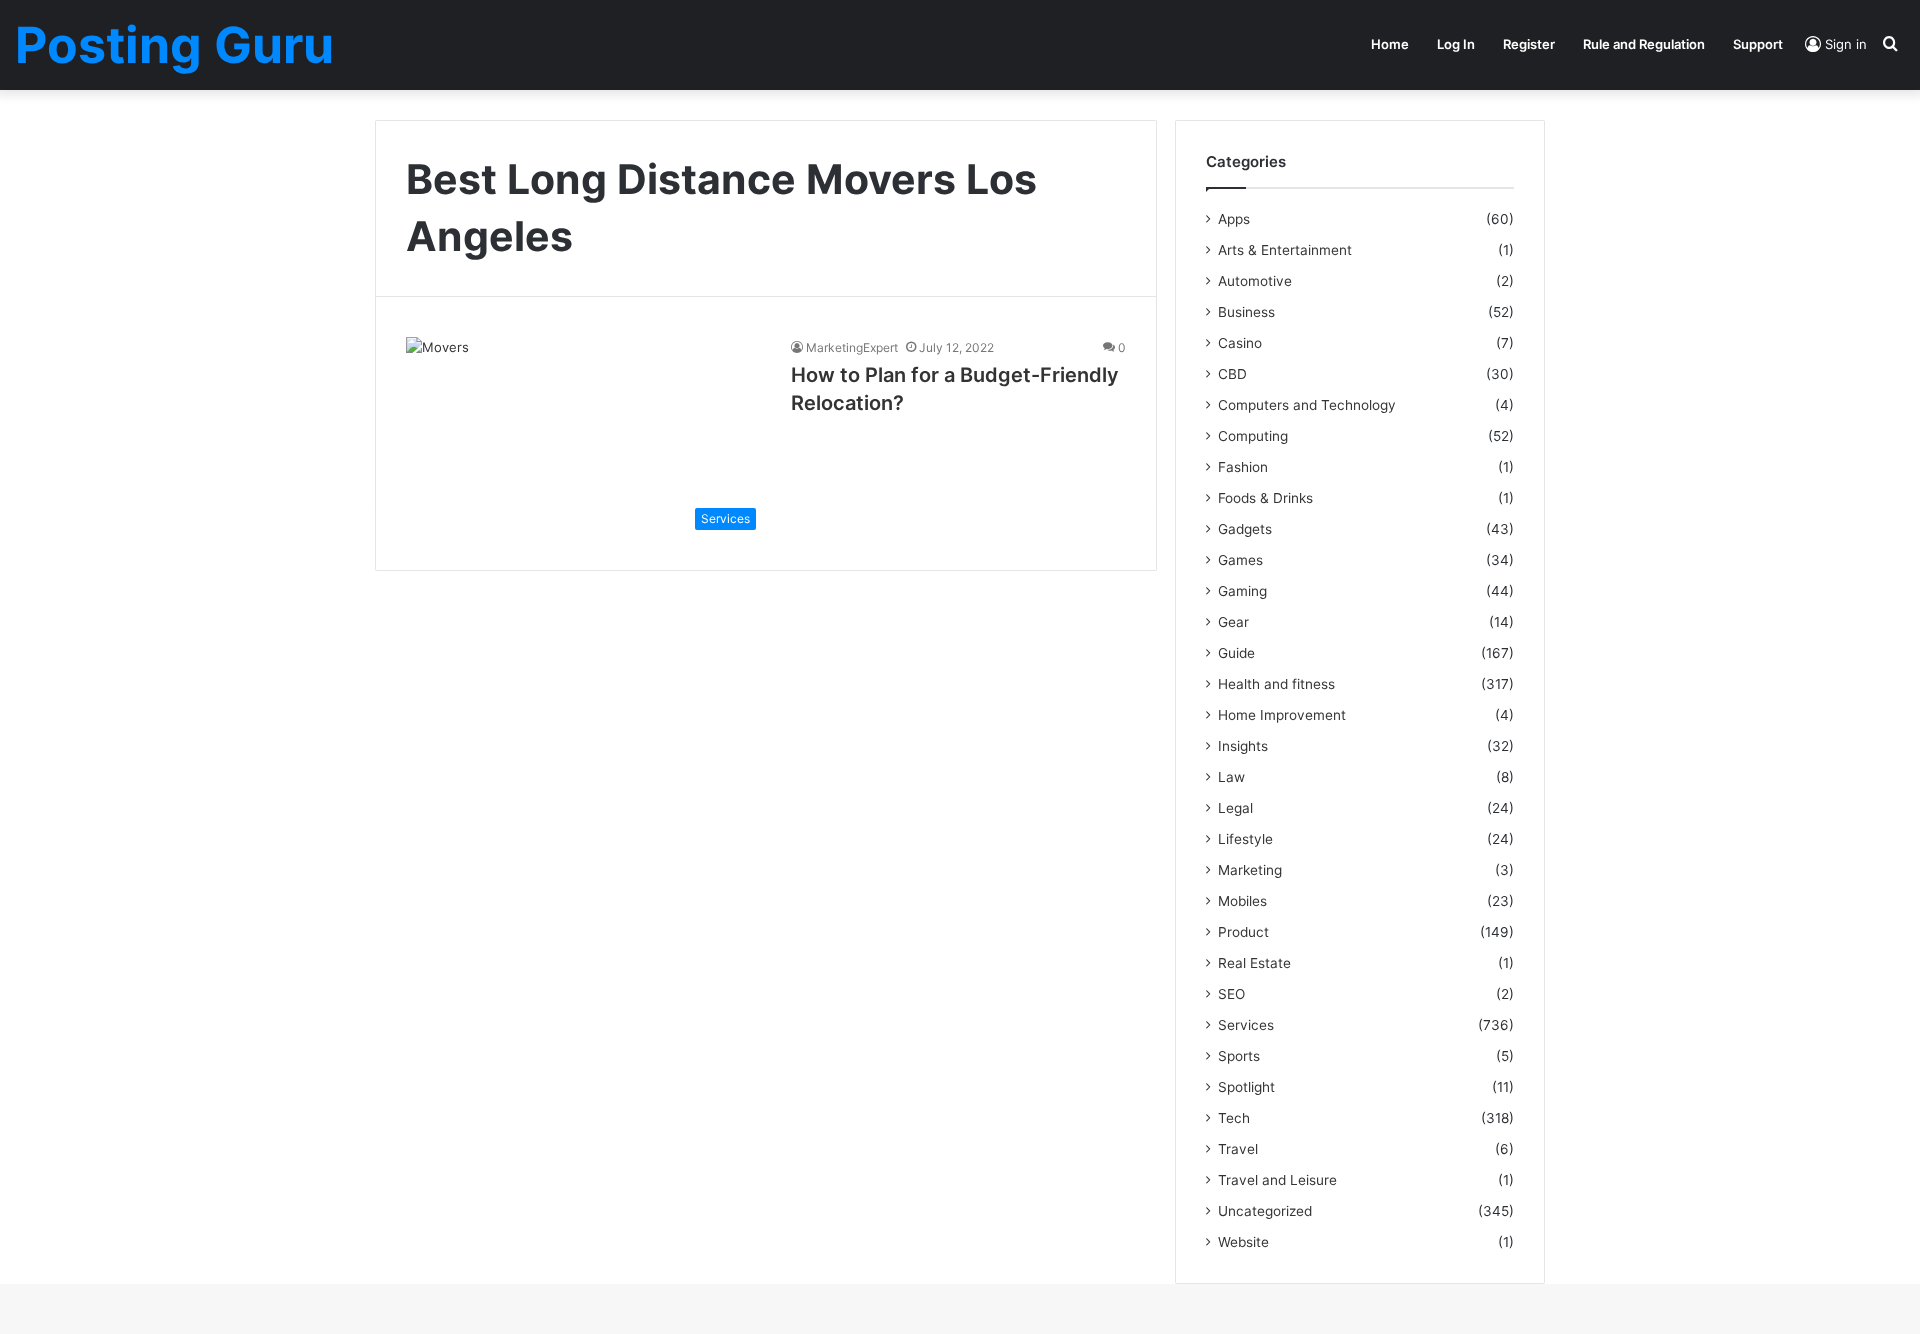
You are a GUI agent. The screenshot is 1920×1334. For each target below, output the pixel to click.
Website (1243, 1242)
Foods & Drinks (1265, 498)
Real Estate (1254, 963)
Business (1246, 312)
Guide (1236, 653)
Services (1246, 1025)
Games (1240, 560)
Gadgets (1245, 529)
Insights (1243, 746)
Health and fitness (1276, 684)
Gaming (1242, 591)
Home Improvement (1282, 715)
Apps (1234, 219)
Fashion (1243, 467)
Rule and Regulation (1644, 44)
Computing (1253, 436)
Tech (1234, 1118)
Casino (1240, 343)
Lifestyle (1245, 839)
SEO (1231, 994)
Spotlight (1246, 1087)
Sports (1239, 1056)
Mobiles (1242, 901)
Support (1758, 44)
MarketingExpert (852, 347)
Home (1390, 44)
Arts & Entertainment (1285, 250)
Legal (1235, 808)
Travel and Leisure (1277, 1180)
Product (1243, 932)
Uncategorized (1265, 1211)
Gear (1233, 622)
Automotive (1255, 281)
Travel (1238, 1149)
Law (1231, 777)
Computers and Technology (1307, 405)
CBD (1232, 374)
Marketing (1250, 870)
